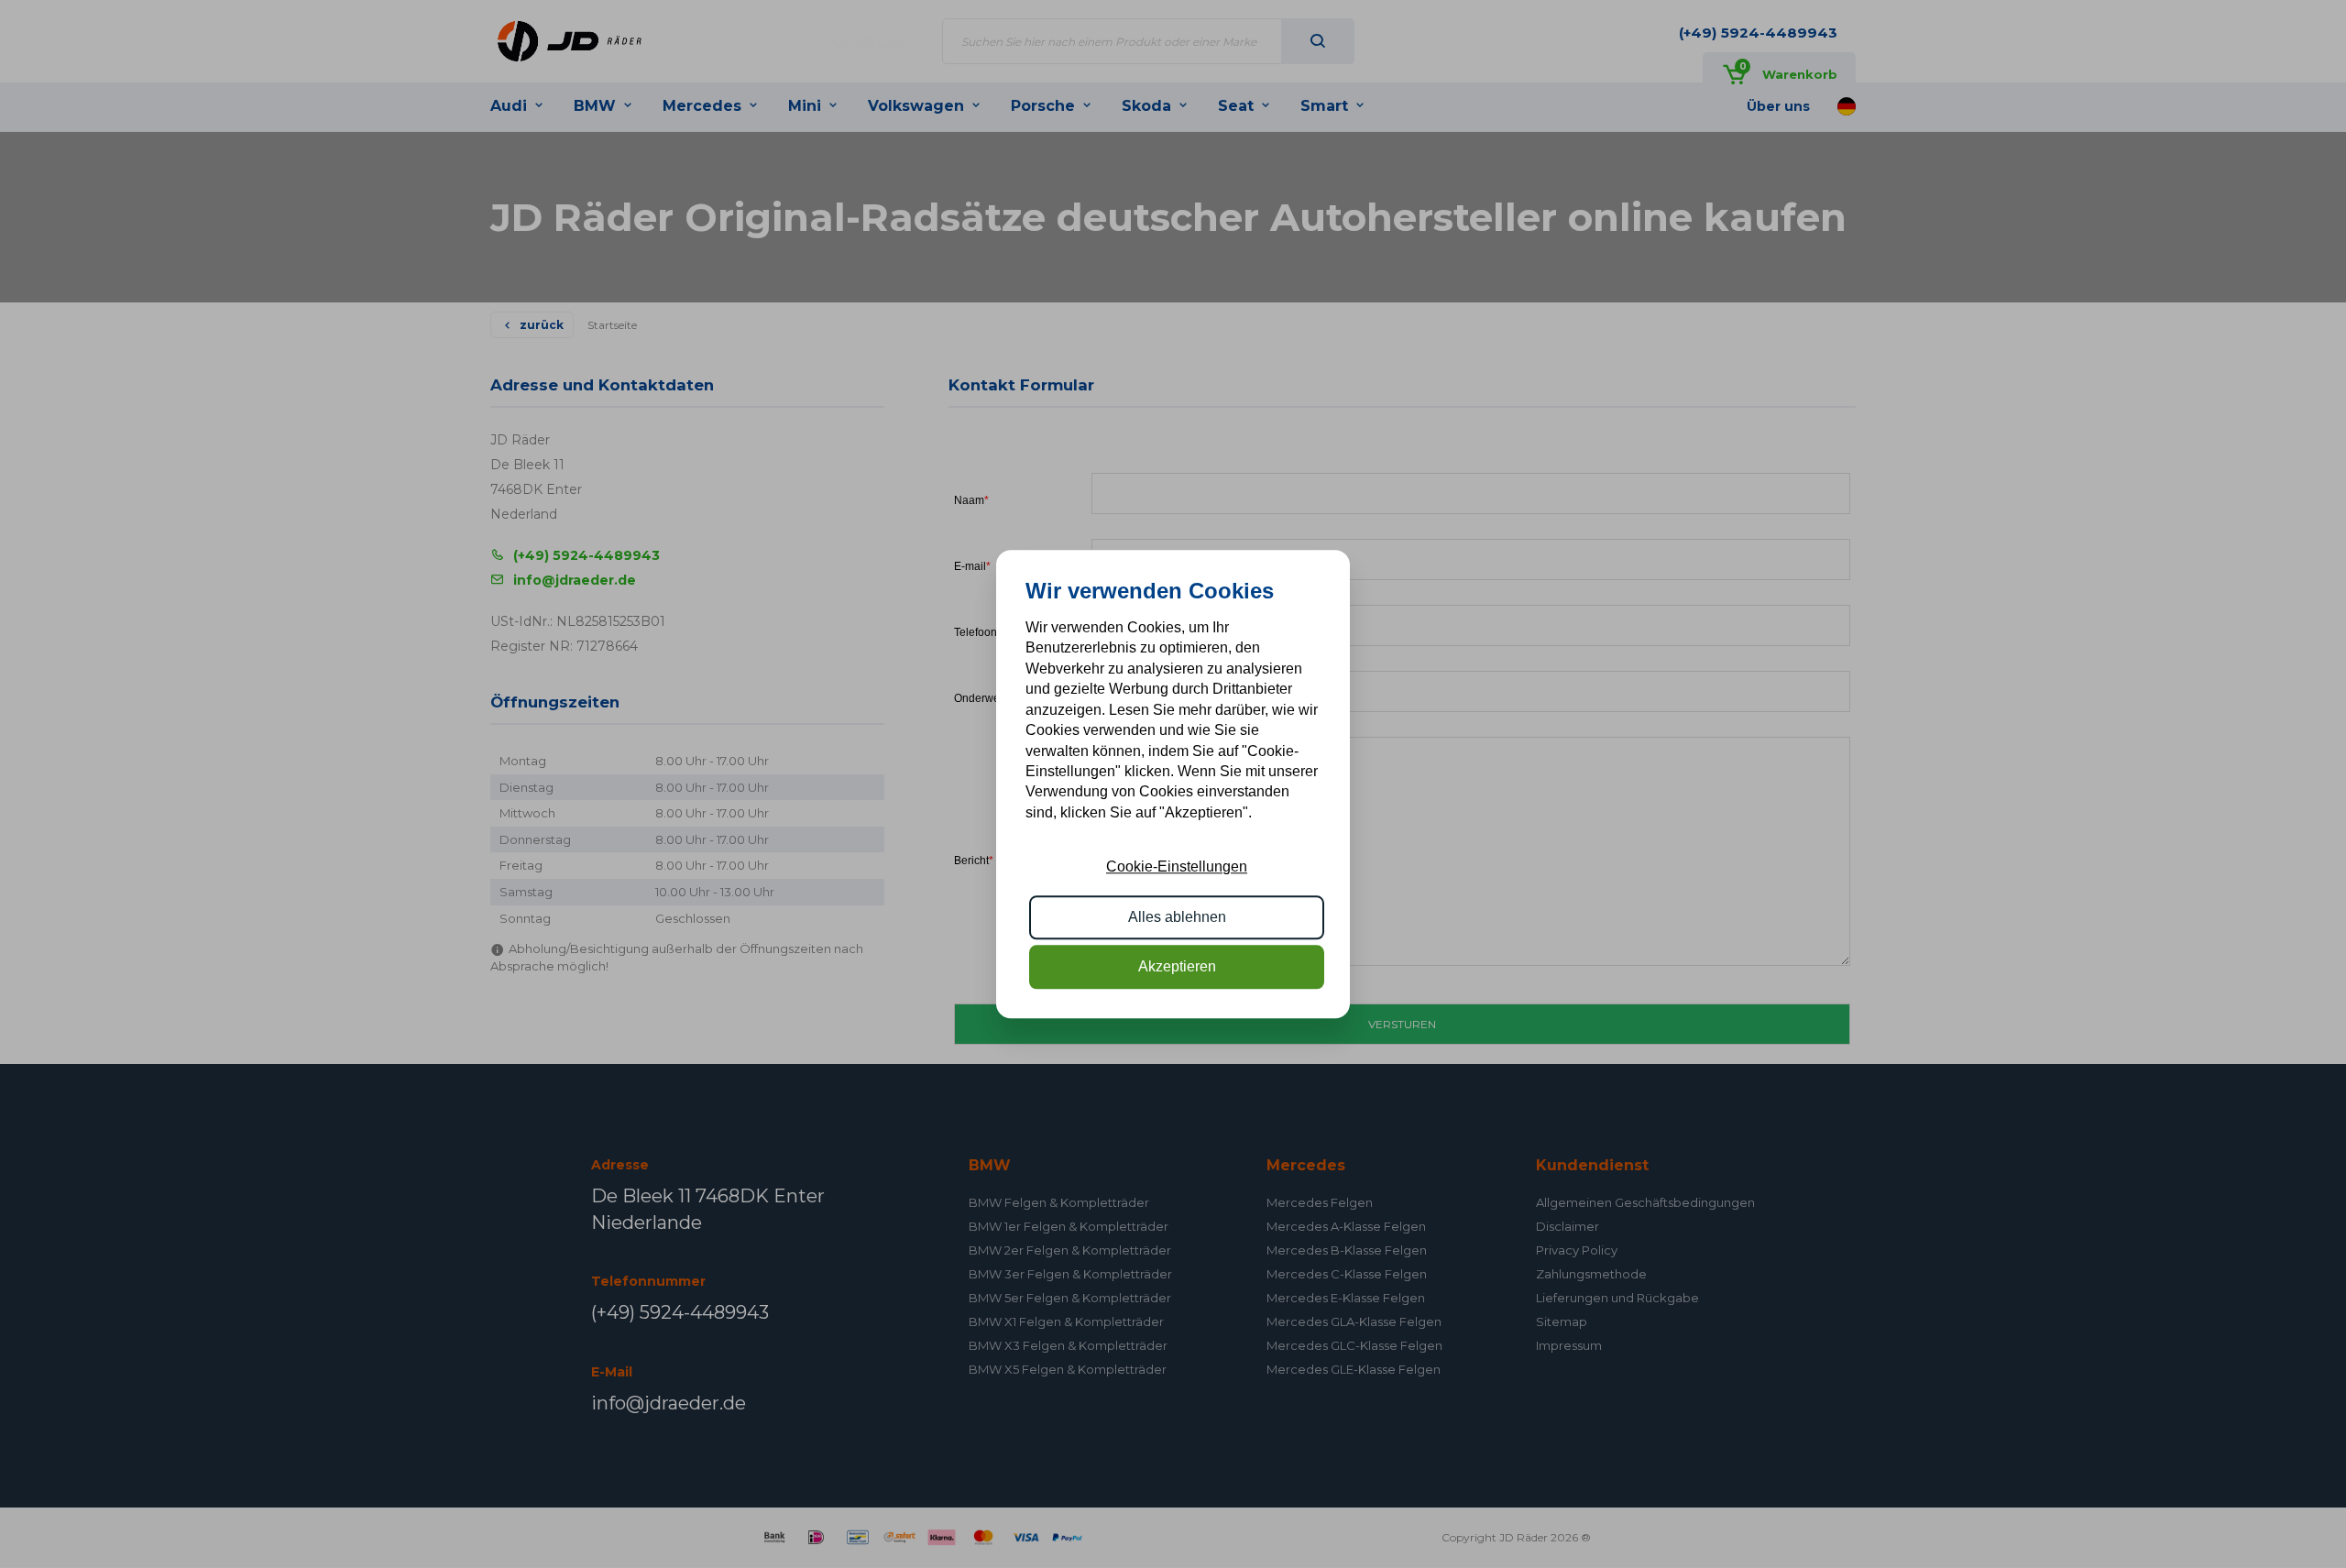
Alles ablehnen (1177, 917)
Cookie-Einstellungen (1177, 866)
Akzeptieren (1177, 966)
